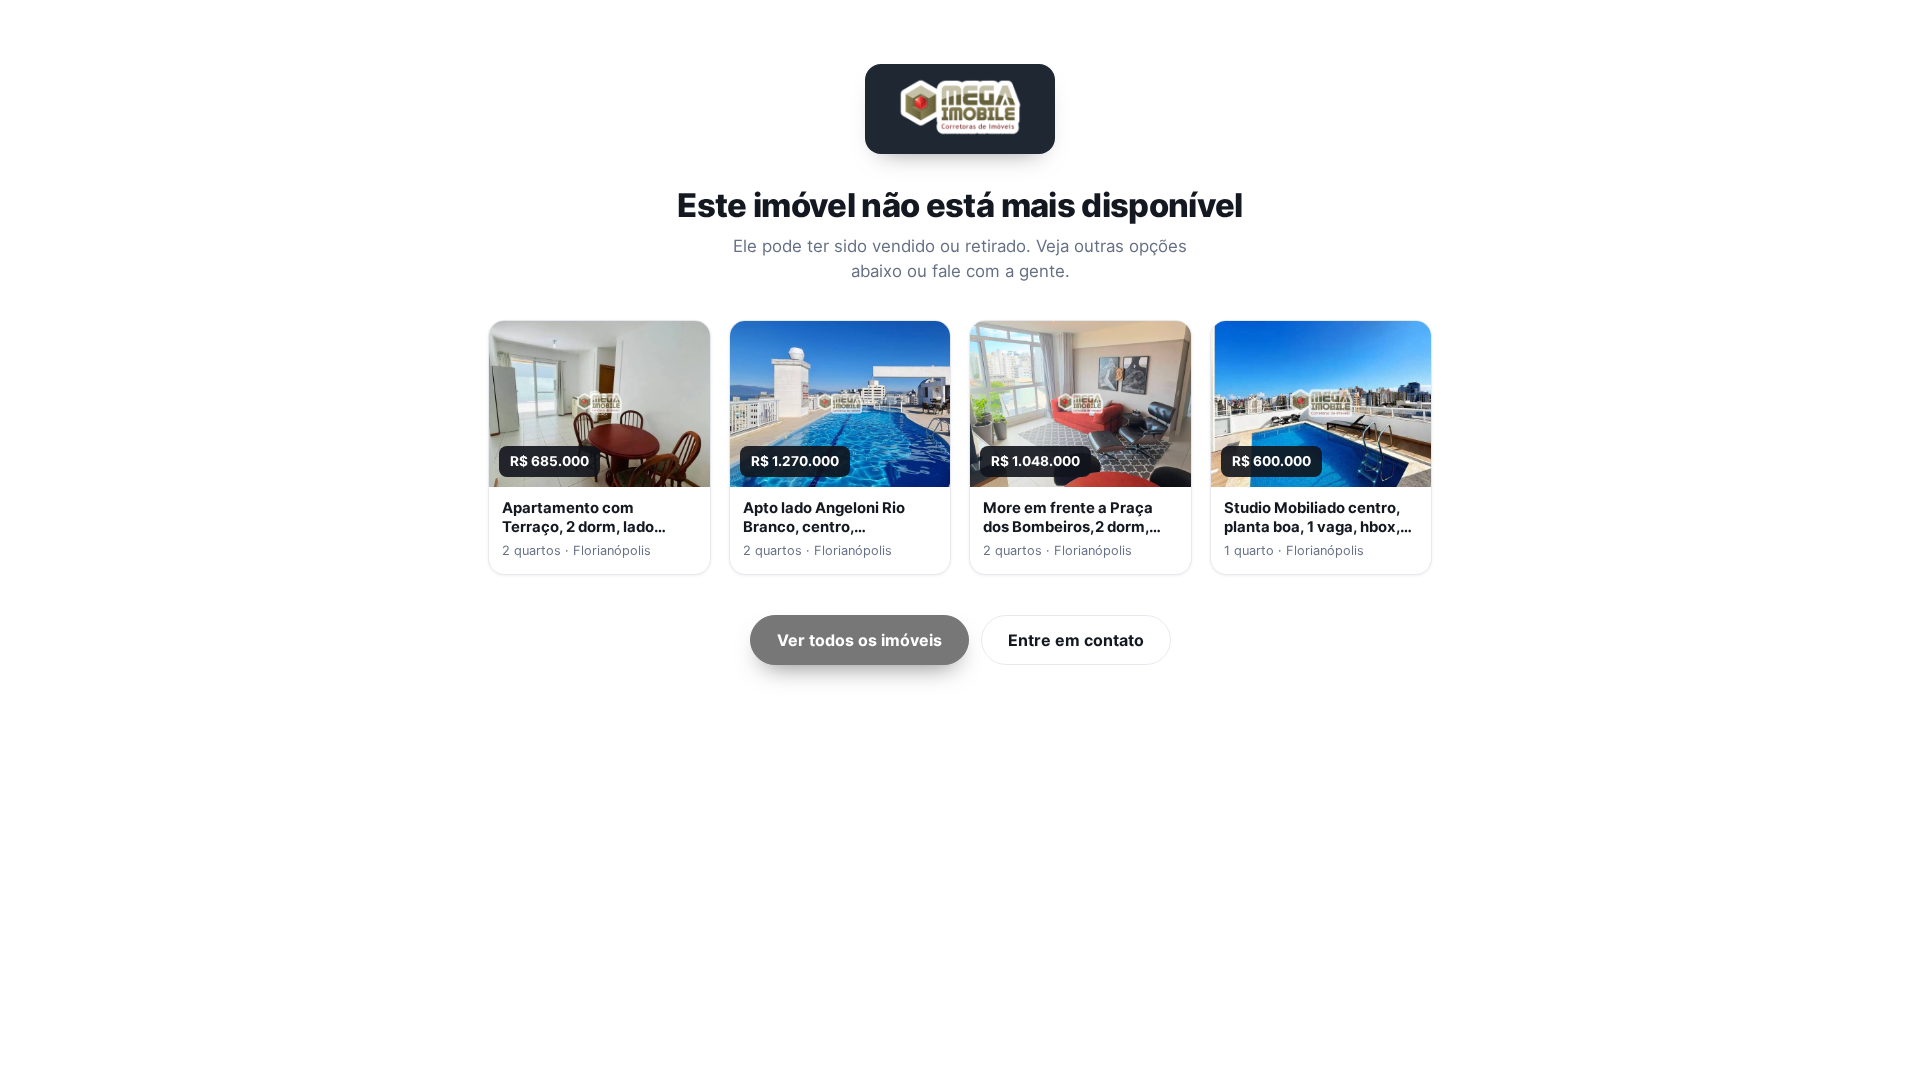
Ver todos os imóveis (859, 640)
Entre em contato (1076, 640)
